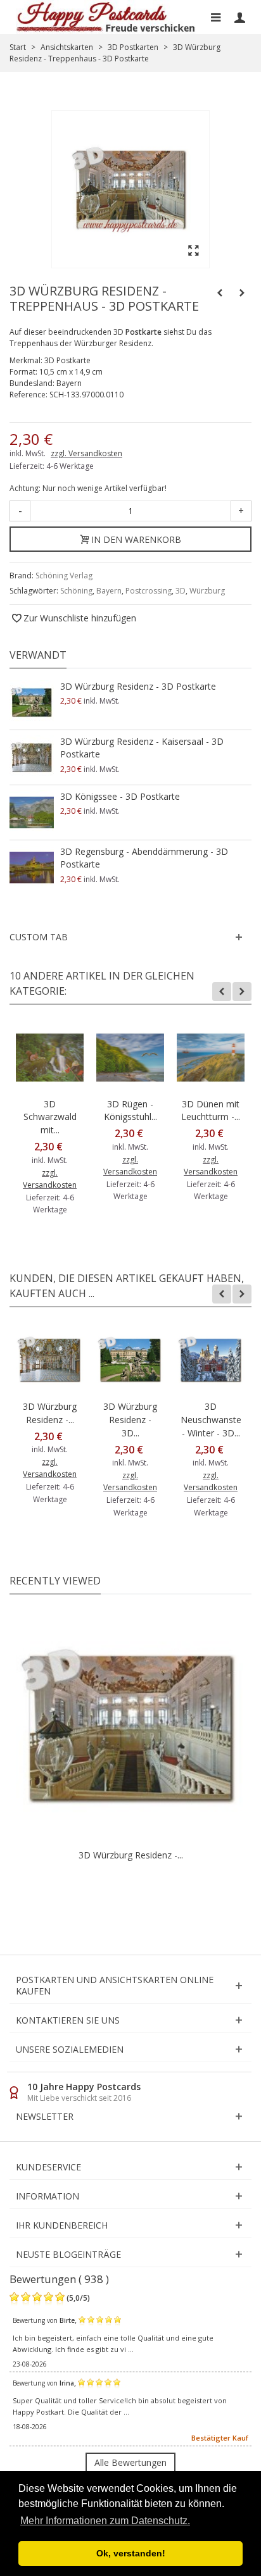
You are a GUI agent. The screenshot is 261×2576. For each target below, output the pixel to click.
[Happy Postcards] (106, 17)
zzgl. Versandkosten (86, 453)
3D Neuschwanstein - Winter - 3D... (211, 1420)
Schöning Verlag (64, 576)
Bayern (109, 591)
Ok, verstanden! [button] (131, 2553)
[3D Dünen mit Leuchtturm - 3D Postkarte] (211, 1058)
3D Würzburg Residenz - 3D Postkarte (138, 686)
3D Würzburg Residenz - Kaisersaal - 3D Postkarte (142, 748)
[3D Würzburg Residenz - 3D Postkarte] (32, 702)
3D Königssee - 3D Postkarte (120, 796)
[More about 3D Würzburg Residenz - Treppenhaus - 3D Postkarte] (130, 1728)
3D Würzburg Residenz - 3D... (130, 1420)
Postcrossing (149, 591)
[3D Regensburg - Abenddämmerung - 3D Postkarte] (32, 868)
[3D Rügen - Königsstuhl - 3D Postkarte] (130, 1058)
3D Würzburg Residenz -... (50, 1413)
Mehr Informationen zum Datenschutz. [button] (105, 2521)
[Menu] (215, 17)
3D (181, 591)
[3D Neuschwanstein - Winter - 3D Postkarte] (211, 1360)
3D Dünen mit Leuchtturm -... (211, 1111)
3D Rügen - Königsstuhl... (130, 1111)
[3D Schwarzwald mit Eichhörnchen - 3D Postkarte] (50, 1058)
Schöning (76, 591)
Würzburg (207, 591)
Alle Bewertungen (130, 2462)
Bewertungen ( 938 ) (59, 2279)
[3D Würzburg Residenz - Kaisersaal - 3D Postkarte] (32, 757)
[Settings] (239, 17)
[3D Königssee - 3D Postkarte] (32, 812)
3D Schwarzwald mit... (50, 1117)
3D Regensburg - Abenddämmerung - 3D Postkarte (144, 858)
